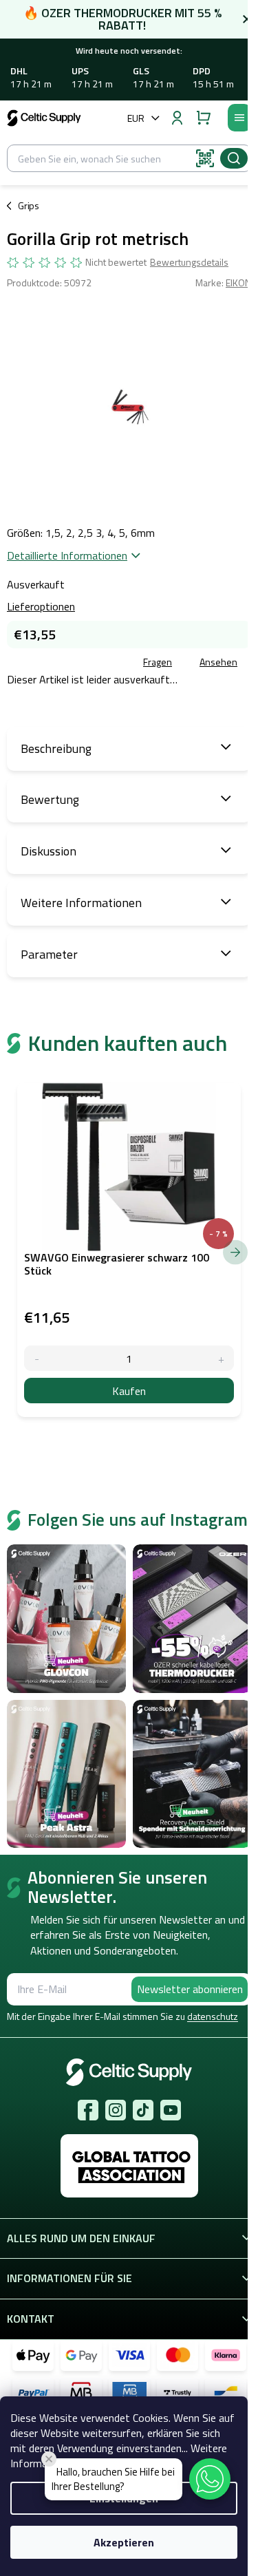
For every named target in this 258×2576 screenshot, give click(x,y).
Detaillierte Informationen (67, 555)
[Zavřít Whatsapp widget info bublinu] (49, 2459)
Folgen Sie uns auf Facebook (88, 2110)
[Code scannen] (205, 158)
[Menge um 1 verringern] (37, 1358)
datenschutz (213, 2016)
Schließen (106, 663)
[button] (210, 2479)
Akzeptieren (124, 2542)
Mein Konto (177, 118)
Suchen (234, 158)
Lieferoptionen (41, 606)
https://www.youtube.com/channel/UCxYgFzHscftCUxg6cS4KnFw (171, 2110)
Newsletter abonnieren (190, 1989)
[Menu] (239, 118)
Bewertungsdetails (189, 262)
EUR (136, 118)
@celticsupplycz (143, 2110)
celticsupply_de (116, 2110)
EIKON (238, 283)
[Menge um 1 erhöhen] (221, 1358)
